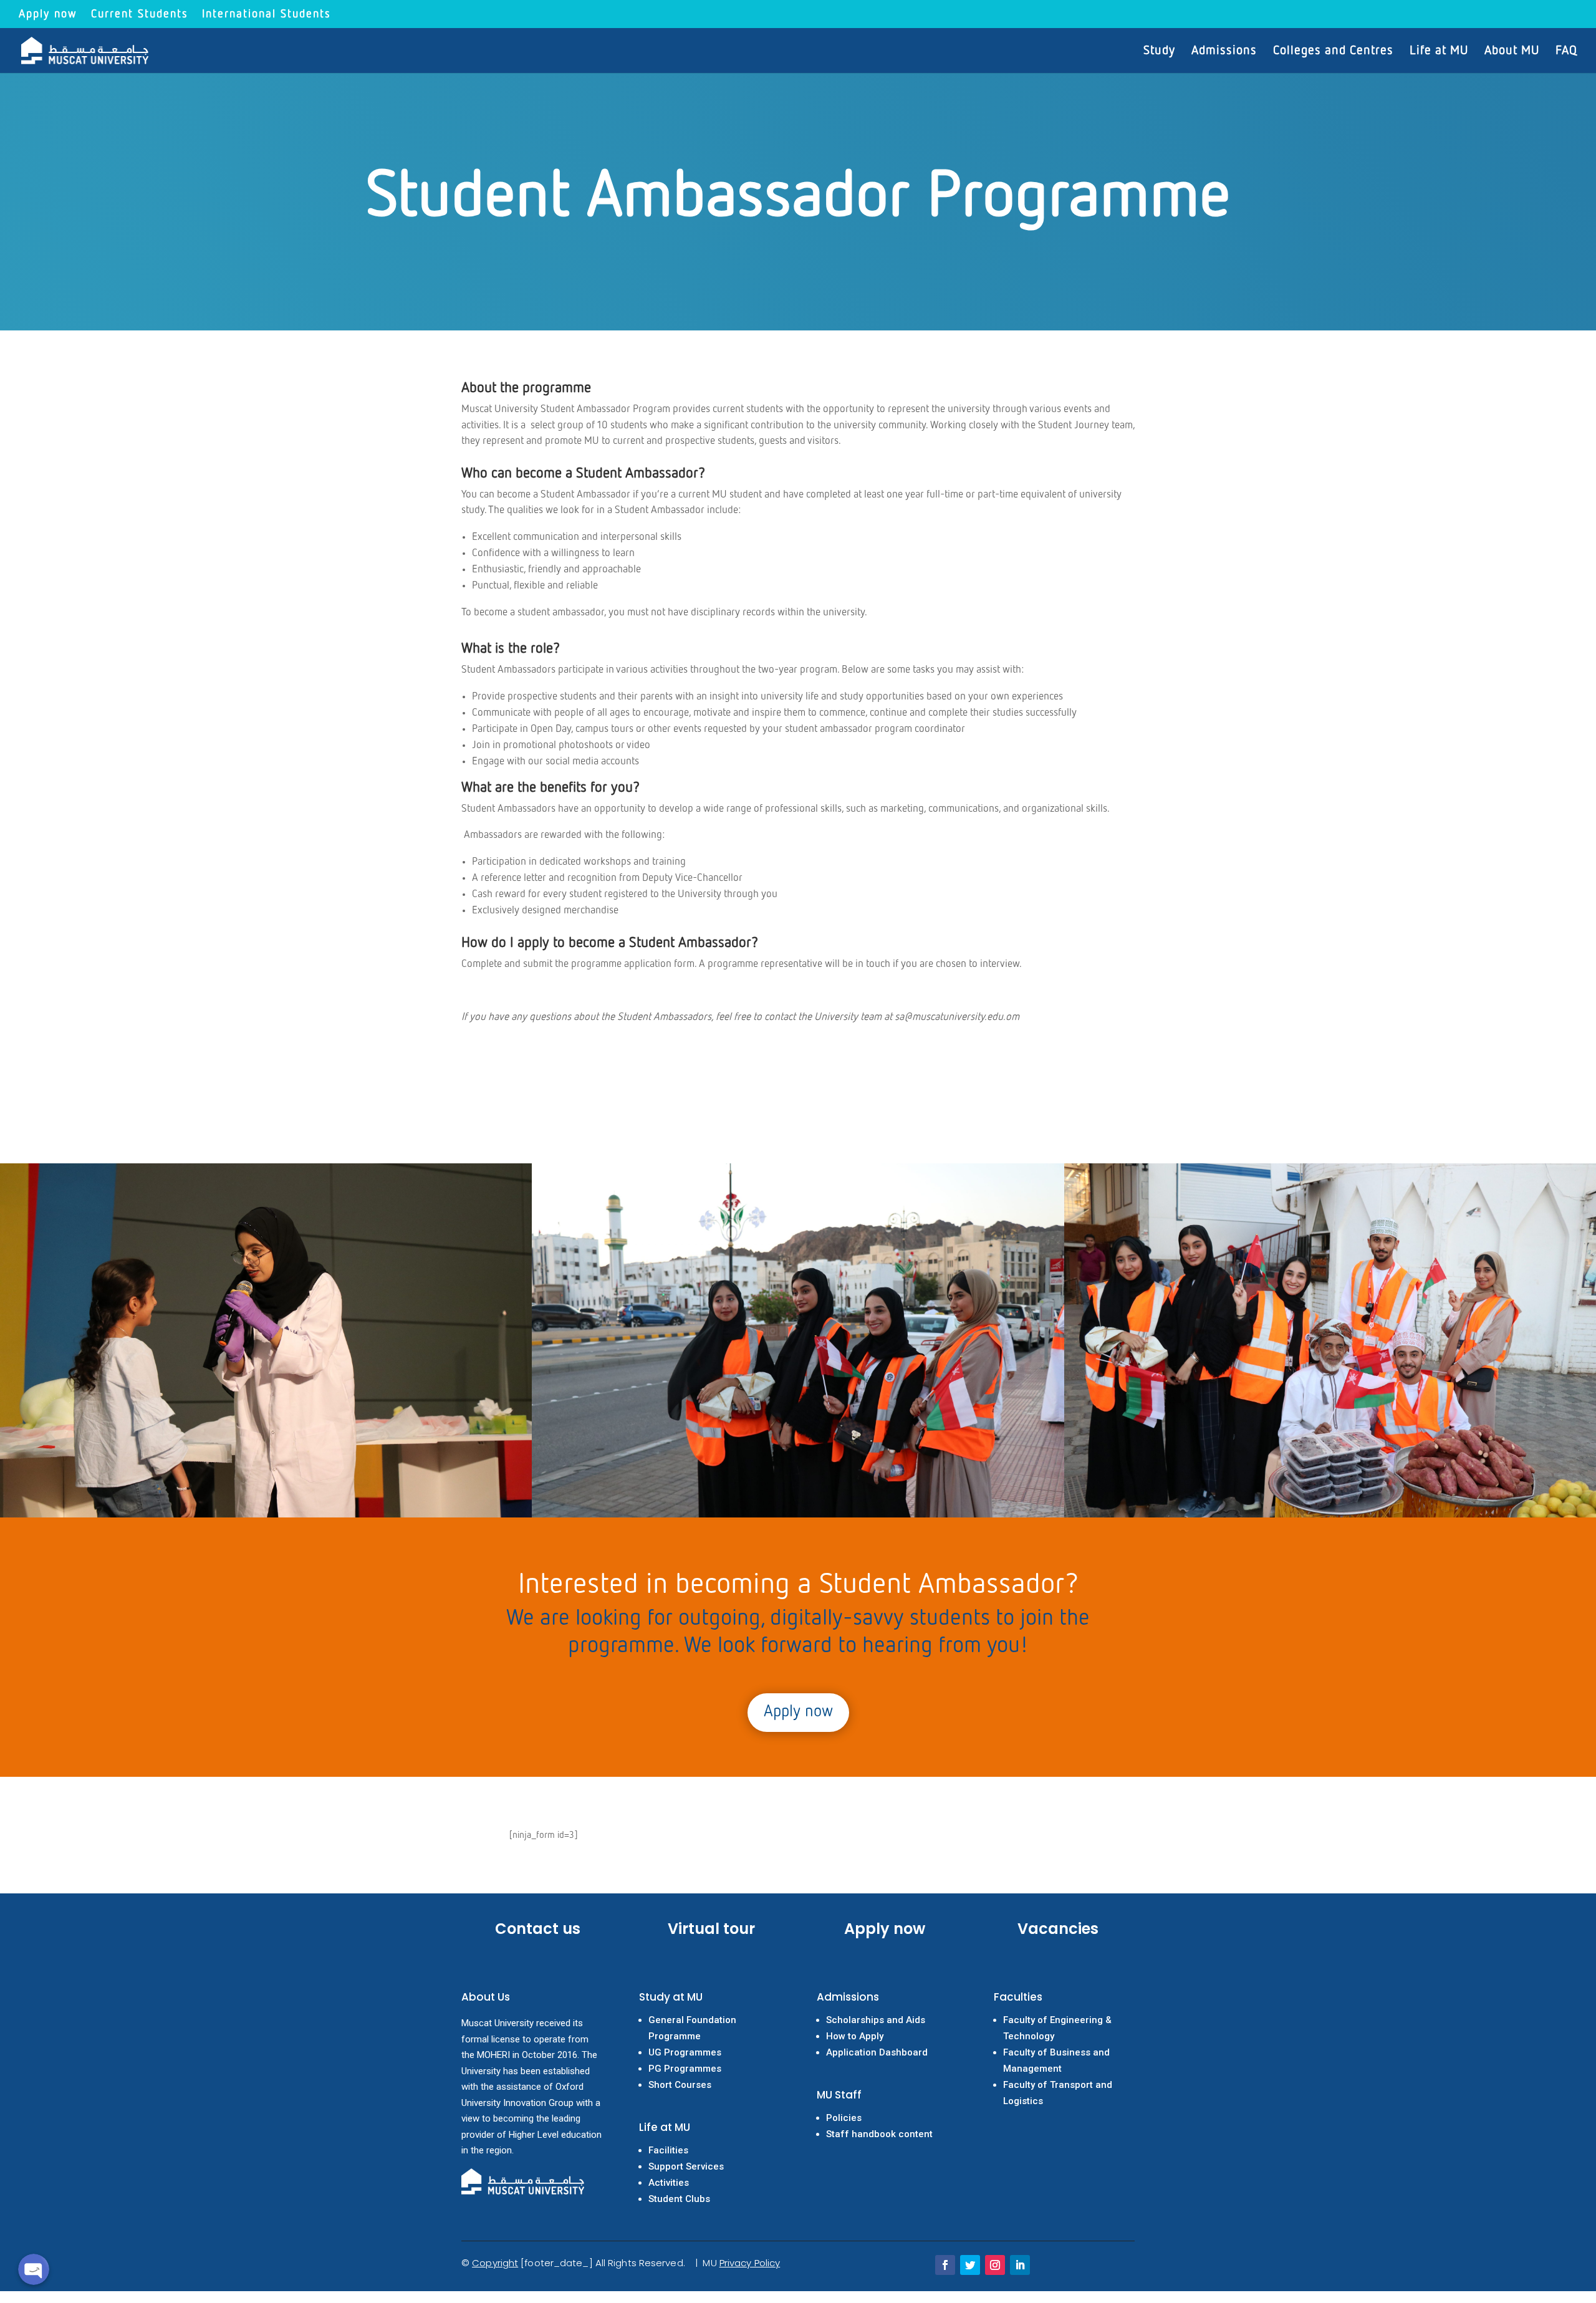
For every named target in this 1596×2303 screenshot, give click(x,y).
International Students (267, 14)
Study (1159, 51)
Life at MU (1439, 51)
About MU (1512, 51)
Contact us (538, 1929)
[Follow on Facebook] (945, 2265)
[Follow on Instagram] (995, 2265)
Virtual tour (711, 1929)
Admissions (1224, 51)
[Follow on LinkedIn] (1020, 2265)
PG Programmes (685, 2069)
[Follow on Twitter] (970, 2265)
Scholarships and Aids (876, 2020)
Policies (844, 2118)
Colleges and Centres (1333, 51)
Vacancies (1058, 1929)
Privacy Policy (750, 2263)
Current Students (140, 14)
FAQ (1566, 51)
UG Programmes (685, 2052)
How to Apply (855, 2036)
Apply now (48, 14)
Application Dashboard (877, 2052)
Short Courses (680, 2085)
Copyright (495, 2263)
